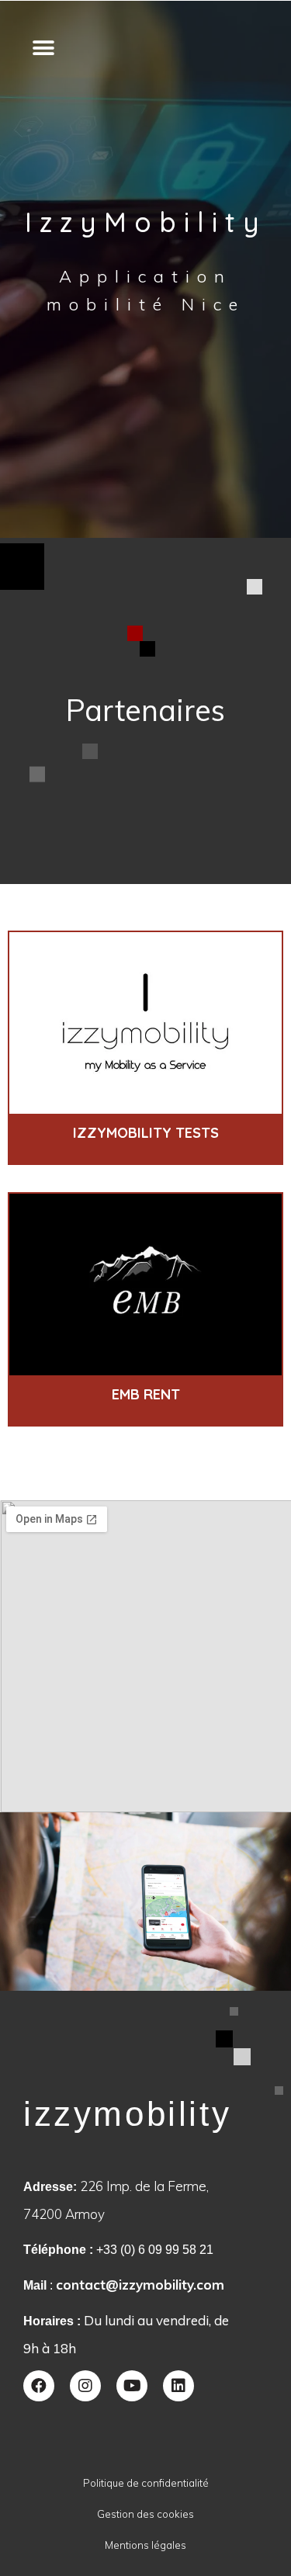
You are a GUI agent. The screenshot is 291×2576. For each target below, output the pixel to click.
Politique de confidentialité (146, 2483)
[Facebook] (39, 2386)
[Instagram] (85, 2386)
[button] (43, 48)
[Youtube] (132, 2386)
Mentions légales (145, 2545)
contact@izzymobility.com (140, 2285)
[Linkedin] (178, 2386)
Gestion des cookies (145, 2514)
